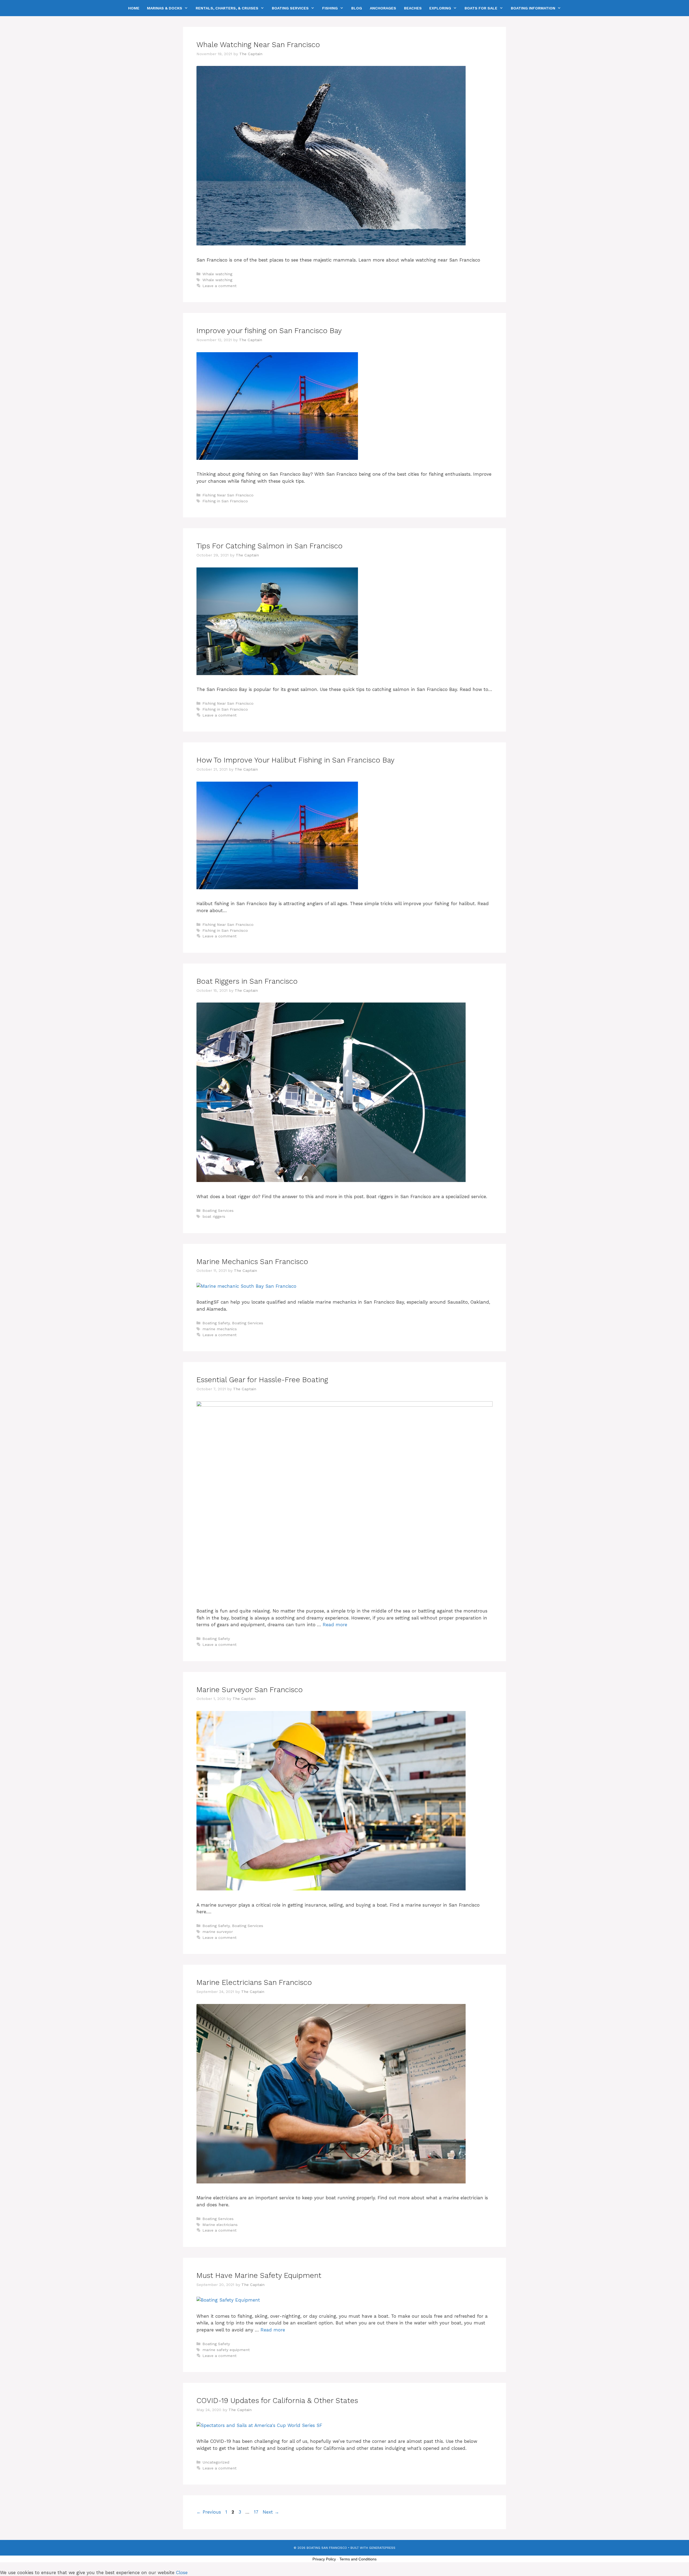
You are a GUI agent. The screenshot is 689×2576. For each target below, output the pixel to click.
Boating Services (290, 8)
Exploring (440, 8)
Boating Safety (216, 1323)
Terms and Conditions (358, 2559)
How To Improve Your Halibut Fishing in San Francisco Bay (296, 760)
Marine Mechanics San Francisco (252, 1262)
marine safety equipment (226, 2350)
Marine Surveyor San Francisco (250, 1690)
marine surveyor (218, 1932)
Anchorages (383, 8)
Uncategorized (216, 2462)
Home (134, 8)
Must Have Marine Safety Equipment (259, 2275)
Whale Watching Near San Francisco (258, 45)
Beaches (413, 8)
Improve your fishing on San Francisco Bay (269, 331)
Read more (335, 1625)
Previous (209, 2512)
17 (257, 2512)
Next (271, 2512)
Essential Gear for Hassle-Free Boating (262, 1380)
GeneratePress (382, 2548)
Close (182, 2573)
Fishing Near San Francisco (228, 495)
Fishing (330, 8)
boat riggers (214, 1217)
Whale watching (217, 274)
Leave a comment (219, 286)
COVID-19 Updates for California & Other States (277, 2401)
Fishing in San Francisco (225, 501)
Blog (357, 8)
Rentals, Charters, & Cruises (227, 8)
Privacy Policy (324, 2559)
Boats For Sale (481, 8)
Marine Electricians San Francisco (254, 1982)
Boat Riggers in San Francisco (247, 981)
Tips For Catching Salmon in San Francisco (270, 546)
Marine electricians (220, 2225)
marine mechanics (220, 1329)
